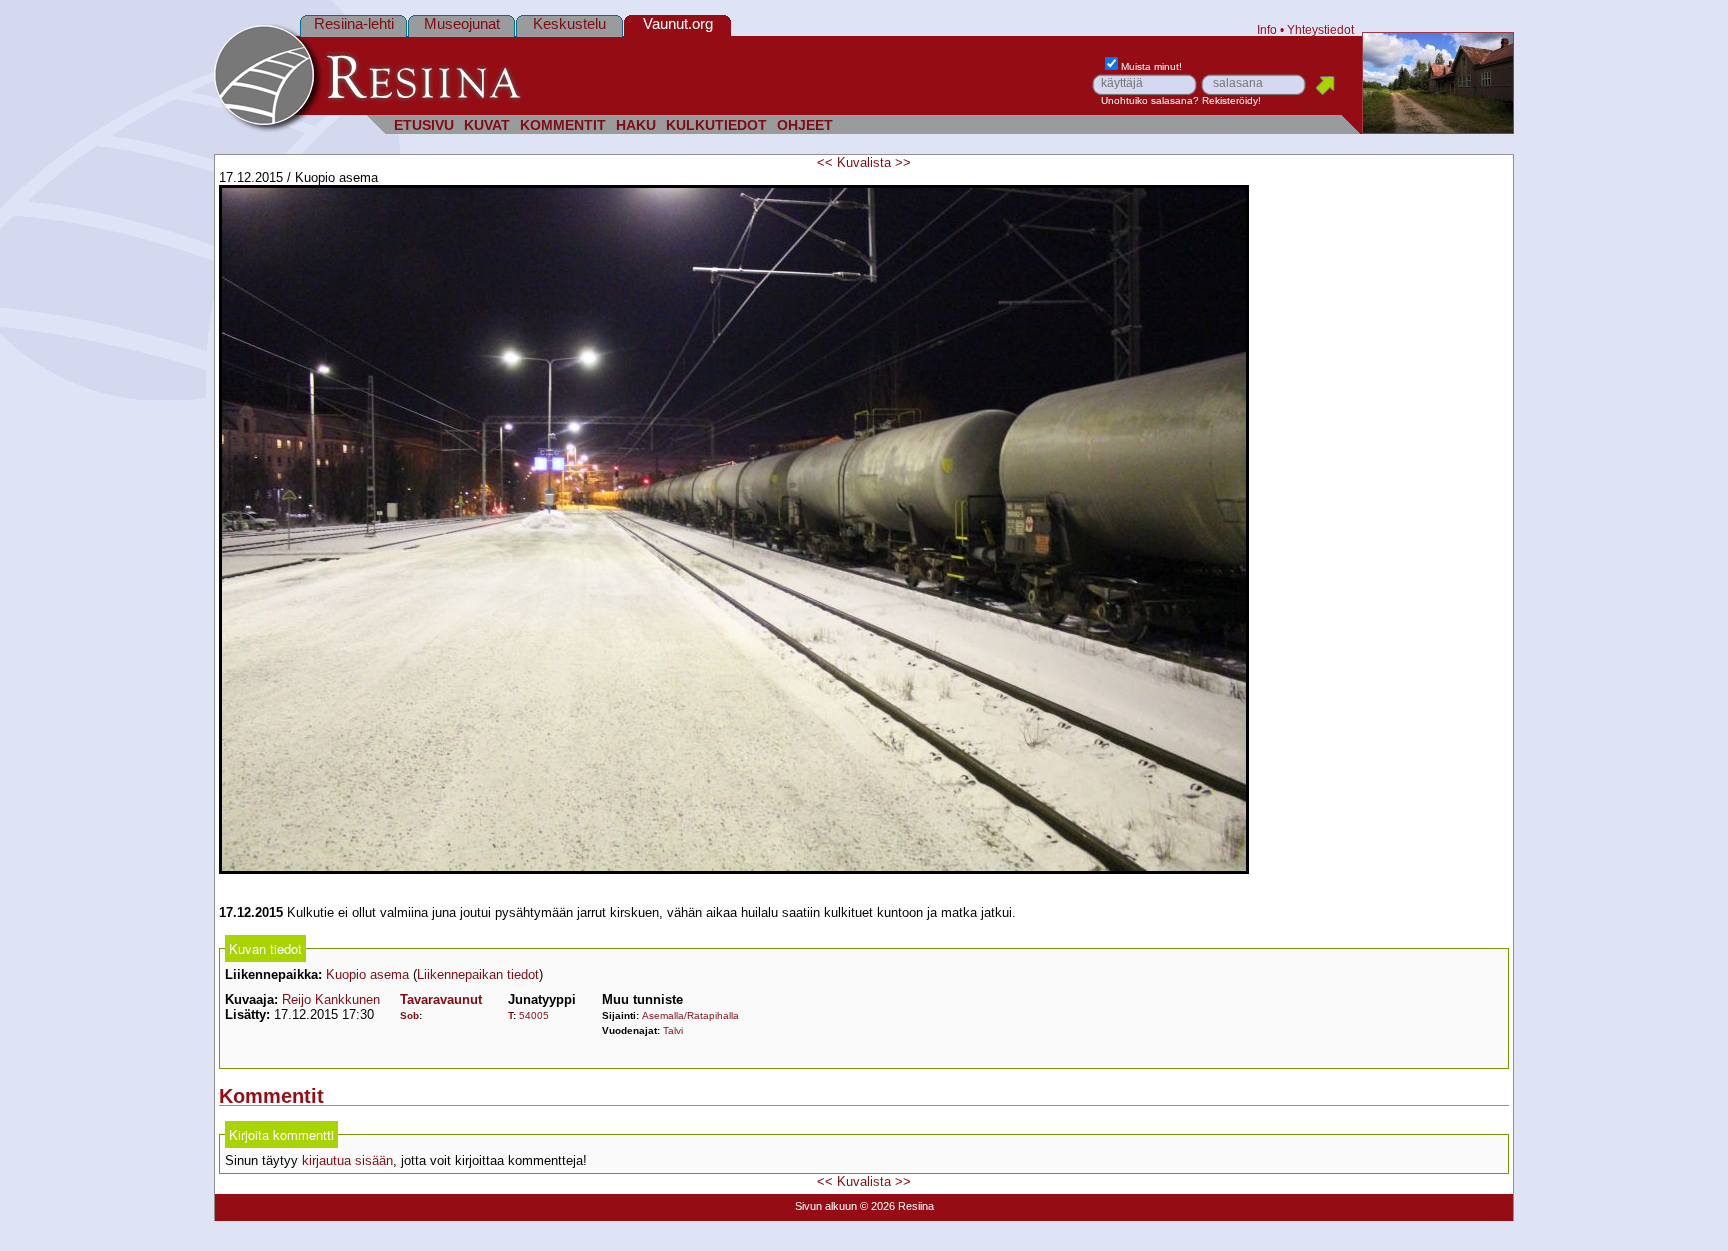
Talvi (673, 1030)
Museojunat (462, 23)
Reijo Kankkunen (331, 999)
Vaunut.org (678, 23)
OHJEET (805, 125)
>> (903, 162)
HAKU (636, 125)
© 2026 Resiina (897, 1206)
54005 (534, 1015)
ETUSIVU (424, 125)
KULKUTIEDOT (716, 125)
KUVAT (487, 125)
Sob (409, 1015)
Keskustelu (569, 23)
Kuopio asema (367, 974)
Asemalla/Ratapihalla (690, 1015)
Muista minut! (1151, 66)
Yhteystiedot (1320, 29)
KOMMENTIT (563, 125)
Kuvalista (864, 162)
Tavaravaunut (441, 999)
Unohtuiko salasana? (1150, 100)
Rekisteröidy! (1231, 100)
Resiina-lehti (354, 23)
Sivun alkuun (826, 1206)
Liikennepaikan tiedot (478, 974)
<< (825, 162)
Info (1267, 29)
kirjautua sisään (347, 1160)
